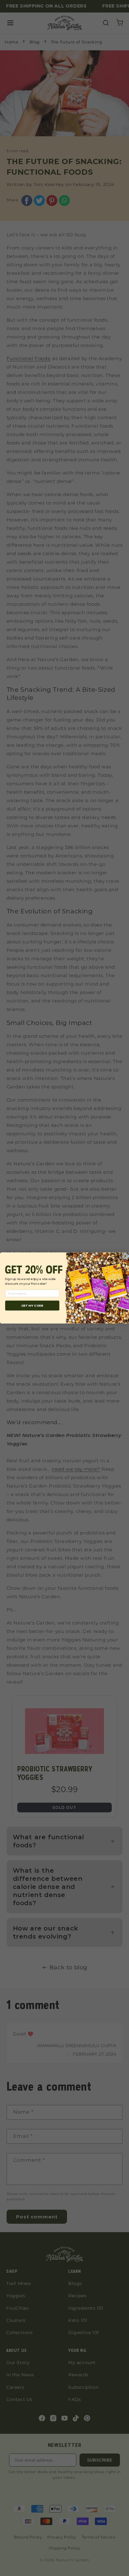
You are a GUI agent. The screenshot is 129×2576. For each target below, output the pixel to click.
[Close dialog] (125, 1256)
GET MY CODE (32, 1306)
